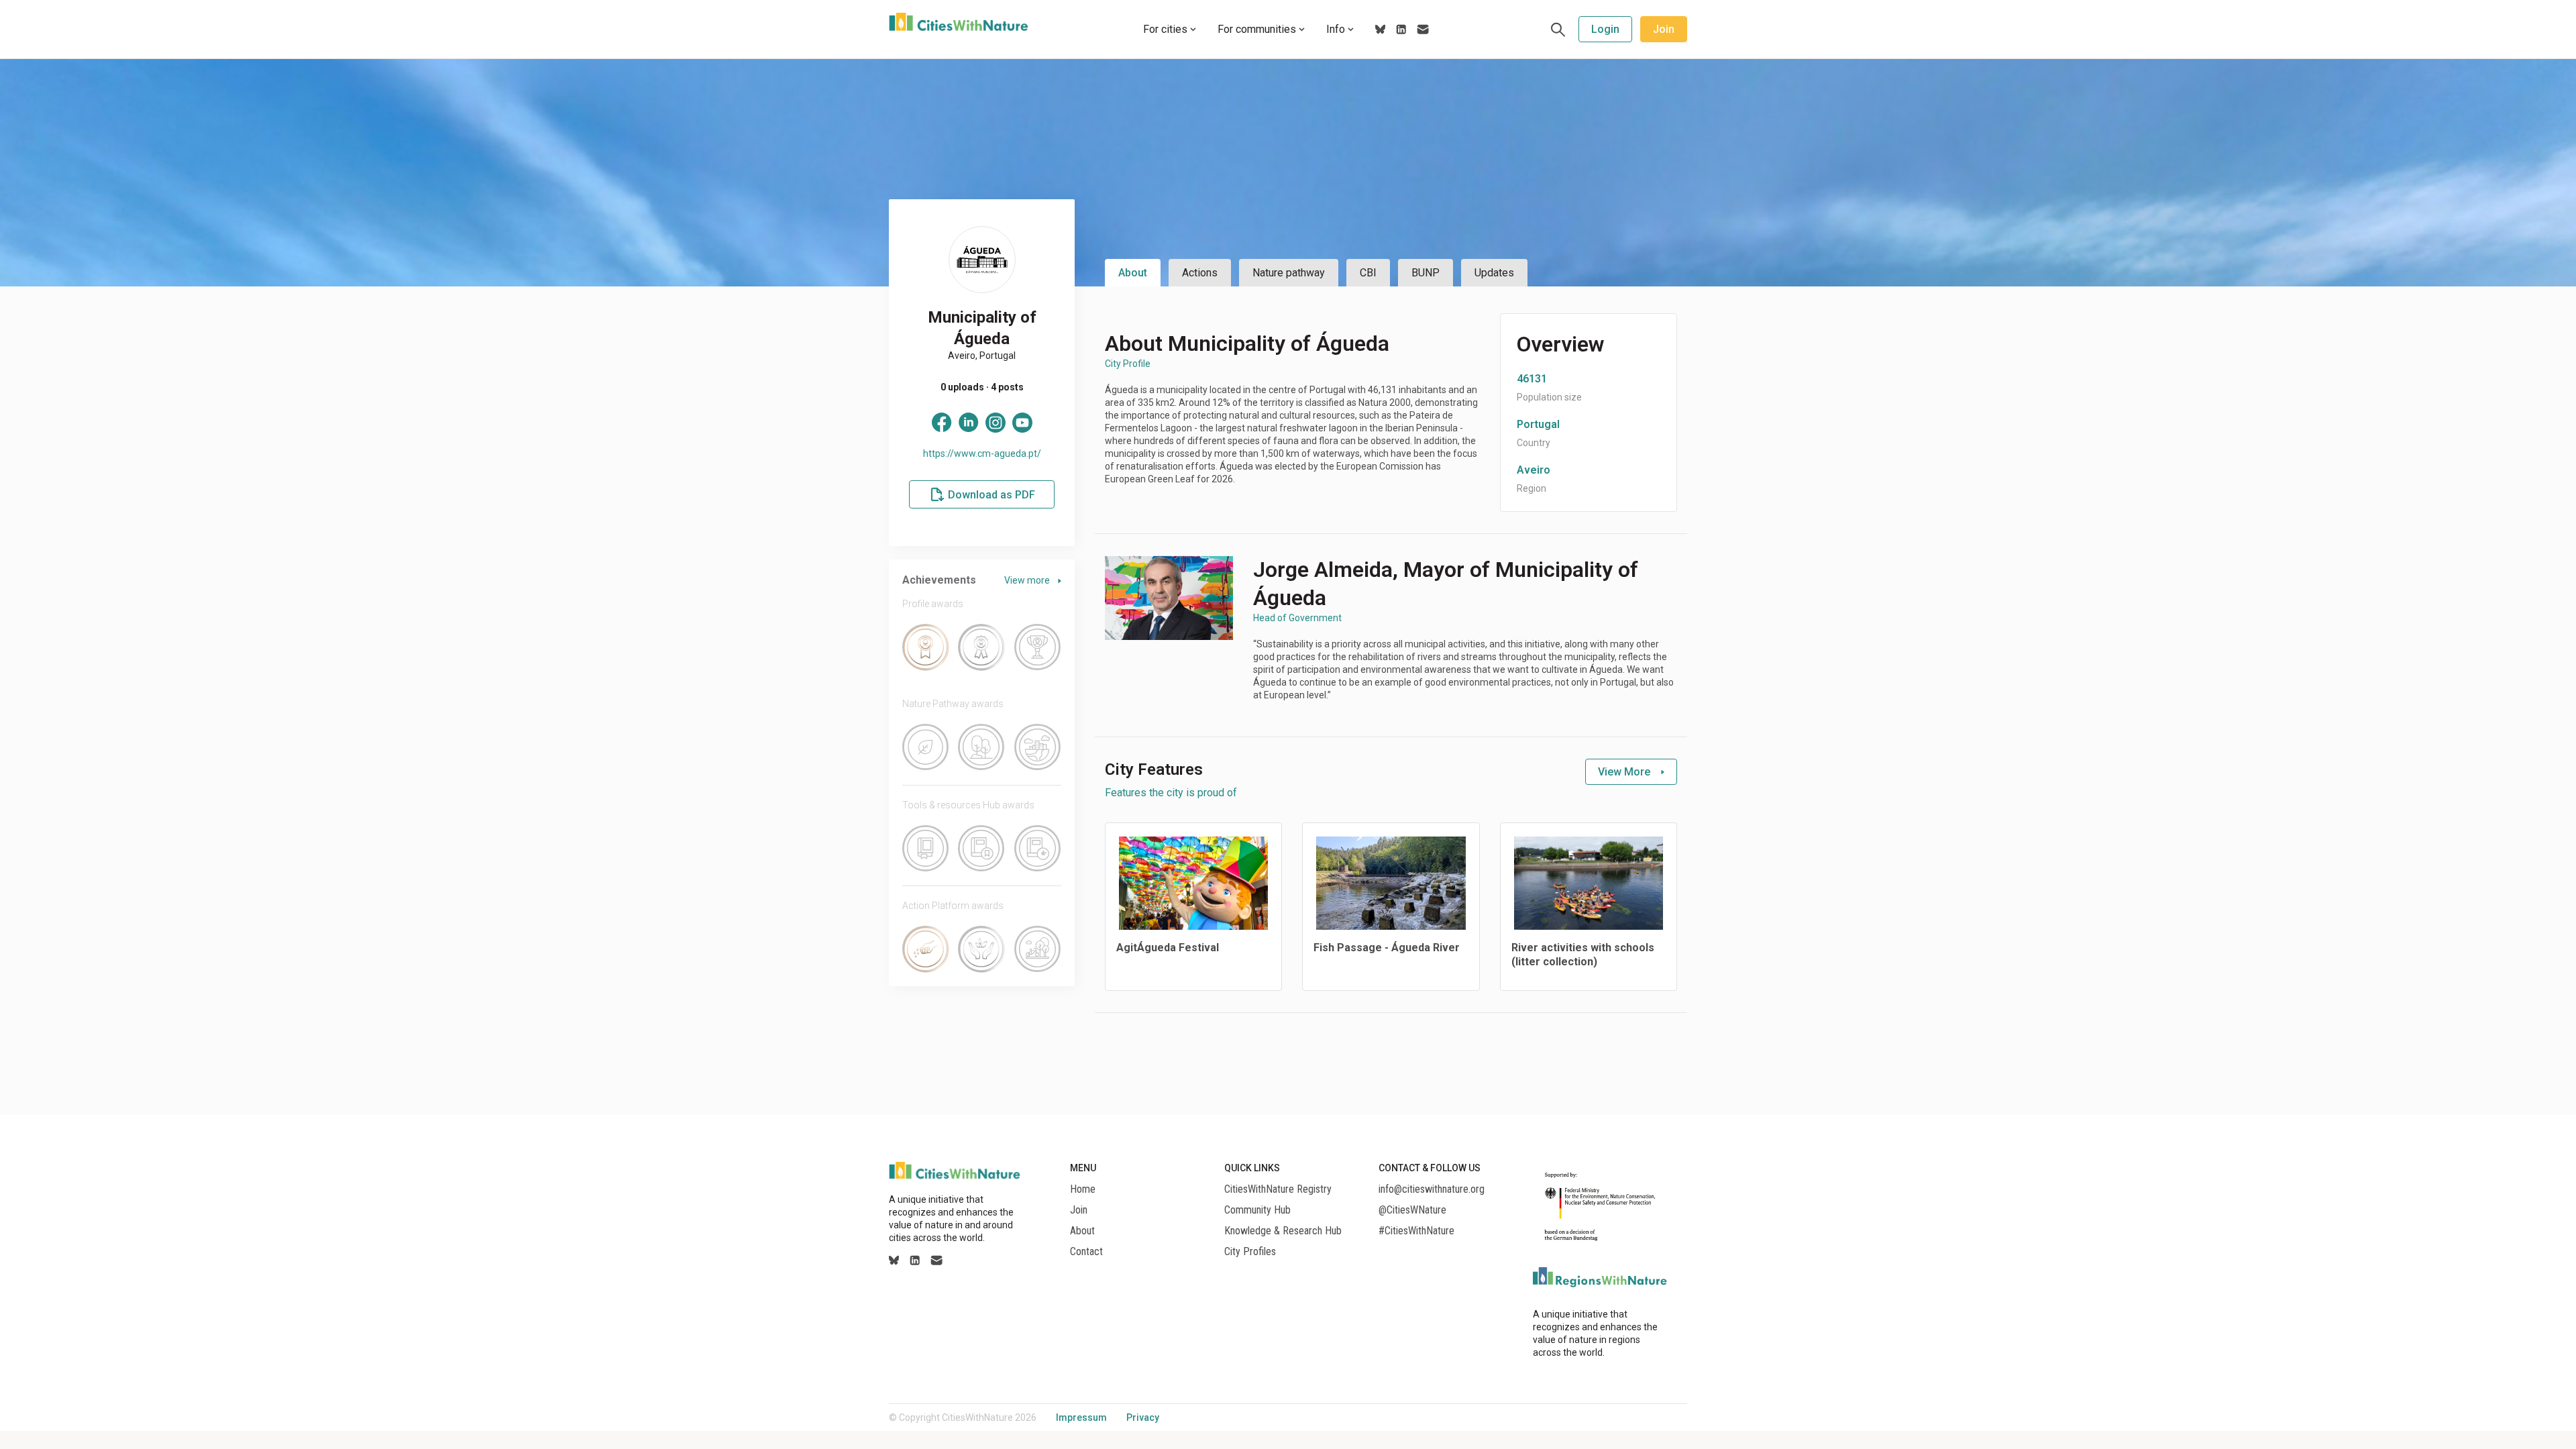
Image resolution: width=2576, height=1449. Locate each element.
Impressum (1081, 1417)
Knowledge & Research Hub (1283, 1231)
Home (1083, 1189)
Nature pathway (1289, 273)
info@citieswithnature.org (1432, 1189)
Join (1664, 29)
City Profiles (1250, 1252)
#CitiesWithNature (1416, 1231)
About (1133, 273)
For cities (1165, 29)
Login (1605, 29)
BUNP (1426, 273)
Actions (1200, 273)
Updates (1494, 273)
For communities (1257, 29)
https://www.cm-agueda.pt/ (982, 453)
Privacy (1143, 1417)
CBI (1368, 273)
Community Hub (1257, 1210)
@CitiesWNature (1412, 1210)
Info (1336, 29)
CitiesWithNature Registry (1278, 1189)
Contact (1086, 1252)
